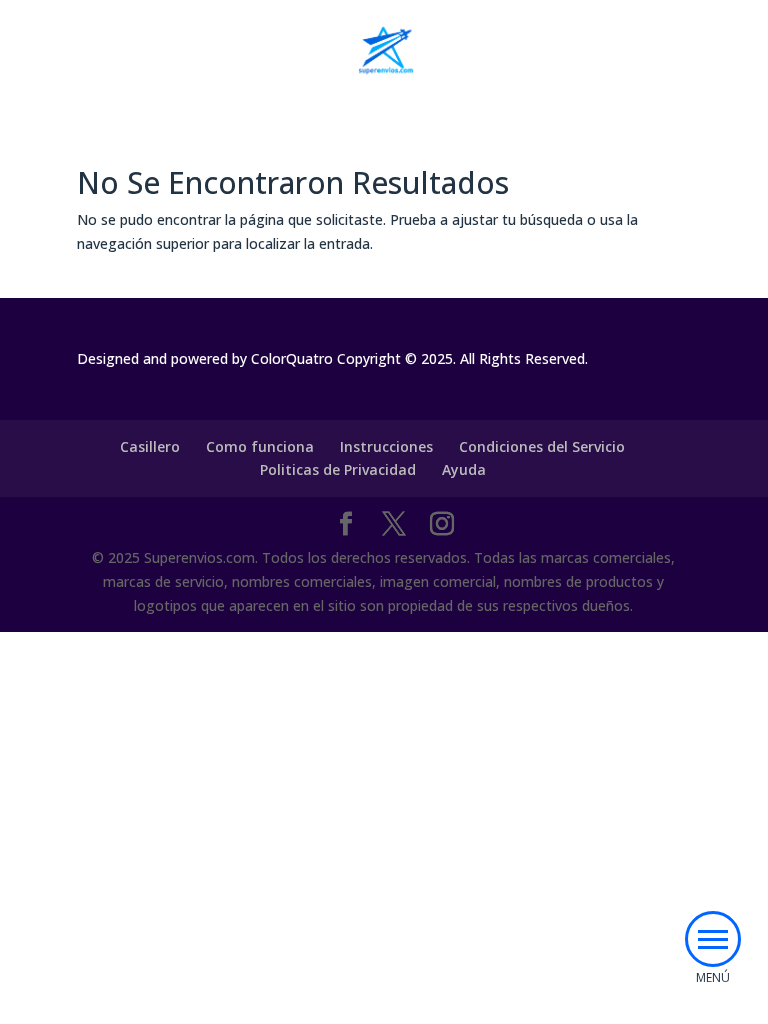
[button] (713, 939)
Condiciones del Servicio (542, 446)
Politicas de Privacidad (338, 469)
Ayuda (464, 469)
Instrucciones (386, 446)
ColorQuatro (292, 358)
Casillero (150, 446)
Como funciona (260, 446)
